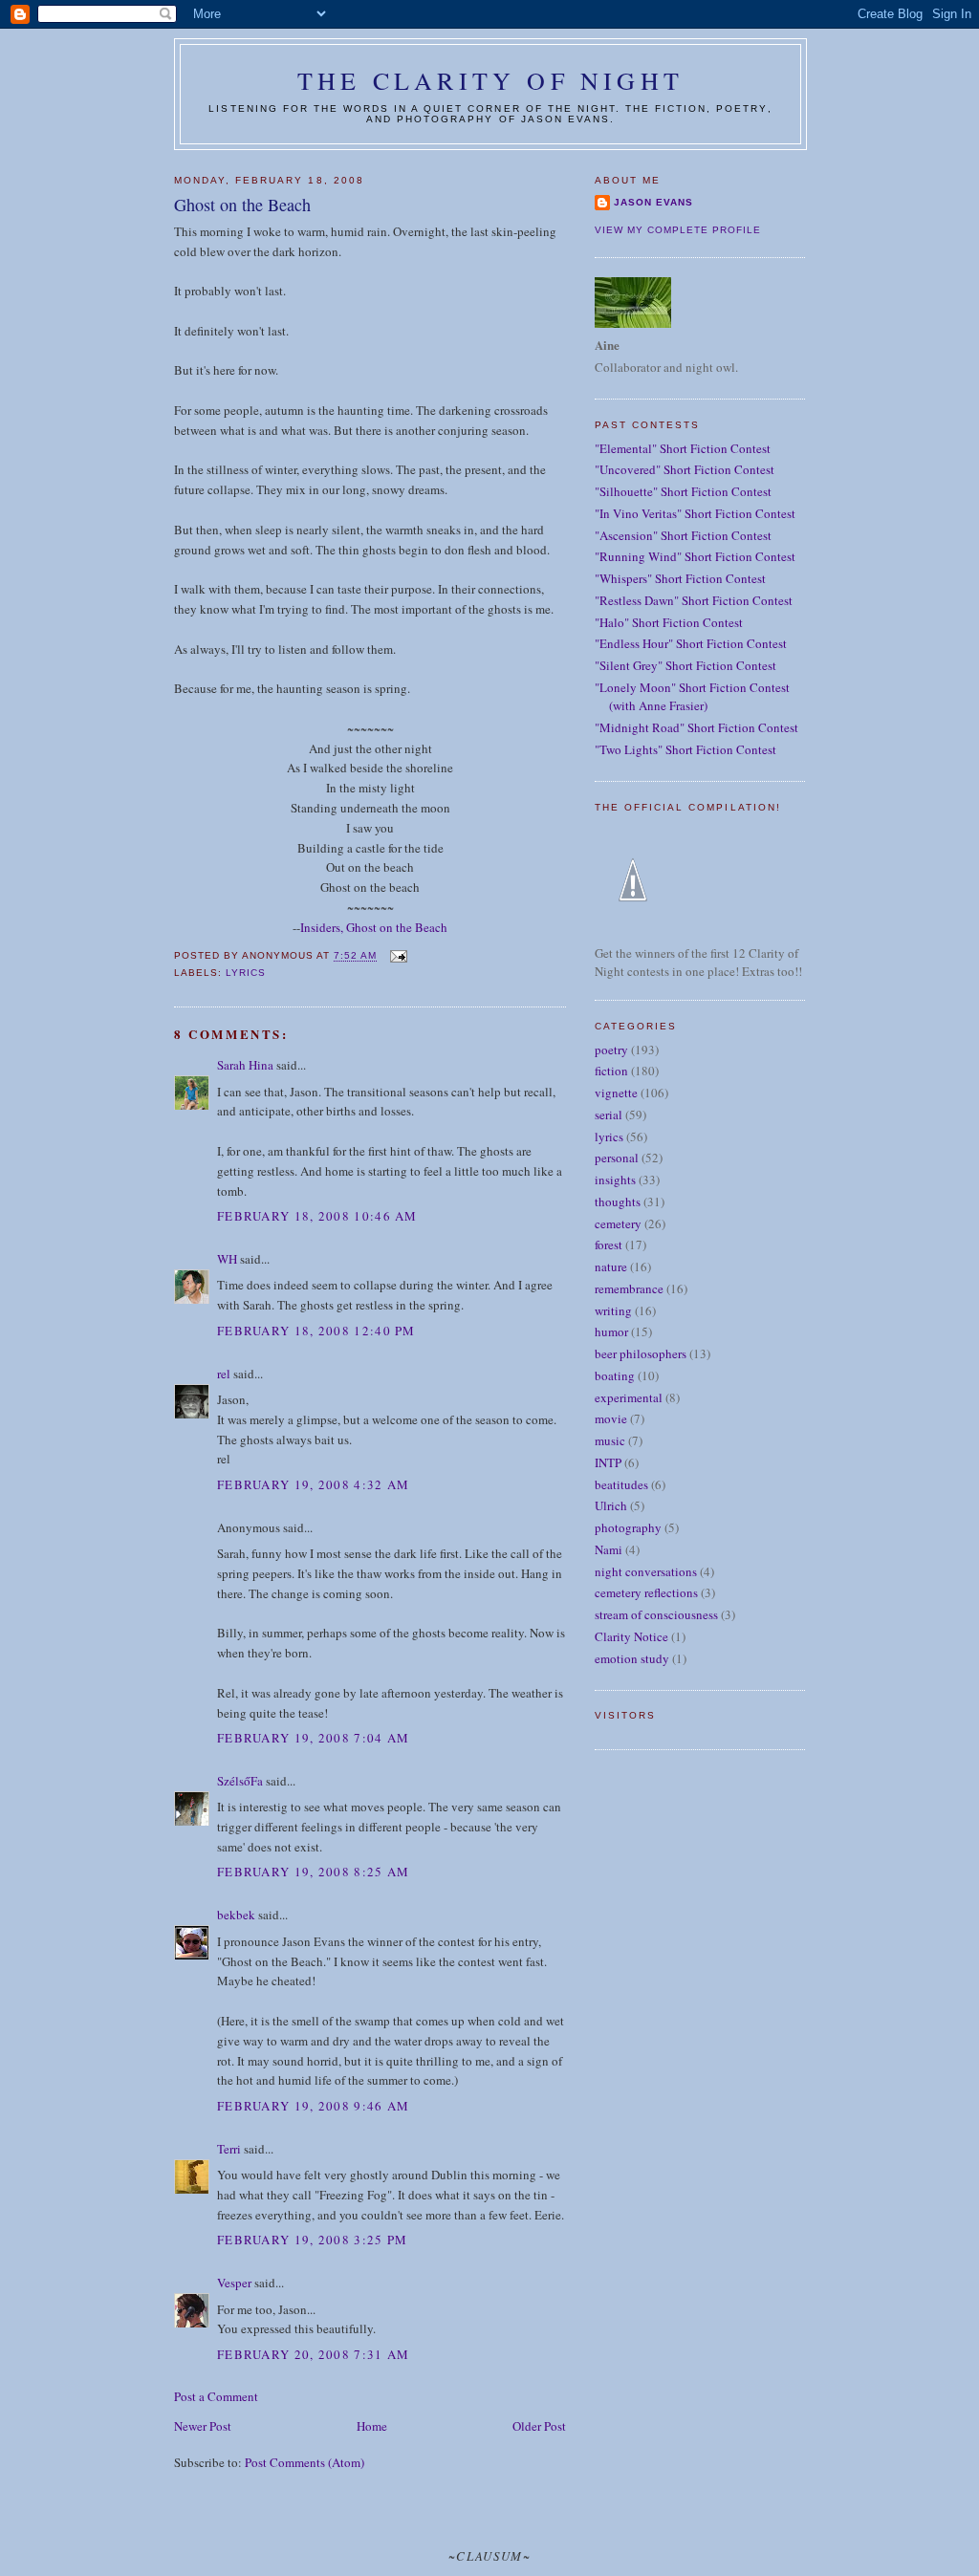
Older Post (539, 2426)
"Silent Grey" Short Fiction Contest (685, 665)
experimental (629, 1397)
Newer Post (203, 2426)
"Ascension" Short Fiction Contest (683, 535)
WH (227, 1259)
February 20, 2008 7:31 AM (314, 2354)
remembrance (629, 1288)
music (610, 1440)
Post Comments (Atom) (305, 2462)
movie (611, 1418)
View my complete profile (678, 230)
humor (611, 1331)
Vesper (234, 2283)
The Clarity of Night (490, 80)
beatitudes (621, 1484)
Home (372, 2426)
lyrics (246, 973)
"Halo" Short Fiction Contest (669, 622)
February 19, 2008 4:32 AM (314, 1484)
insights (615, 1180)
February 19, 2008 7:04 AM (314, 1738)
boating (615, 1375)
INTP (608, 1462)
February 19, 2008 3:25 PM (313, 2240)
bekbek (236, 1915)
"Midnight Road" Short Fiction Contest (696, 727)
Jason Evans (653, 202)
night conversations (646, 1571)
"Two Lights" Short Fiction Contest (685, 749)
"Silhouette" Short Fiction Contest (683, 491)
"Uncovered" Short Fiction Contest (685, 469)
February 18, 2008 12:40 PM (316, 1331)
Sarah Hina (245, 1065)
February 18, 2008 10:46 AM (317, 1216)
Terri (229, 2149)
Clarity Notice (631, 1636)
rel (224, 1374)
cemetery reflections (646, 1592)
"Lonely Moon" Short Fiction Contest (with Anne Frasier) (692, 697)
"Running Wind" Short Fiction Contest (695, 556)
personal (617, 1158)
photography (628, 1527)
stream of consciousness (656, 1614)
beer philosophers (641, 1353)
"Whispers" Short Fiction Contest (680, 578)
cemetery (618, 1223)
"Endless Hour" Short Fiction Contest (691, 643)
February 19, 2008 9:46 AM (314, 2106)
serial (609, 1115)
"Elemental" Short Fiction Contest (683, 448)
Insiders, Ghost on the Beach (374, 927)
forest (609, 1245)
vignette (616, 1093)
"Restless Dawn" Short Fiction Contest (694, 600)
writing (613, 1310)
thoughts (618, 1201)
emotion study (632, 1658)
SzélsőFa (240, 1781)
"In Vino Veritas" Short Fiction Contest (695, 513)
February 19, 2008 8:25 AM (314, 1872)
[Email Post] (397, 956)
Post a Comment (216, 2396)
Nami (609, 1549)
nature (611, 1266)
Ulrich (611, 1505)
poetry (611, 1050)
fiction (611, 1071)
